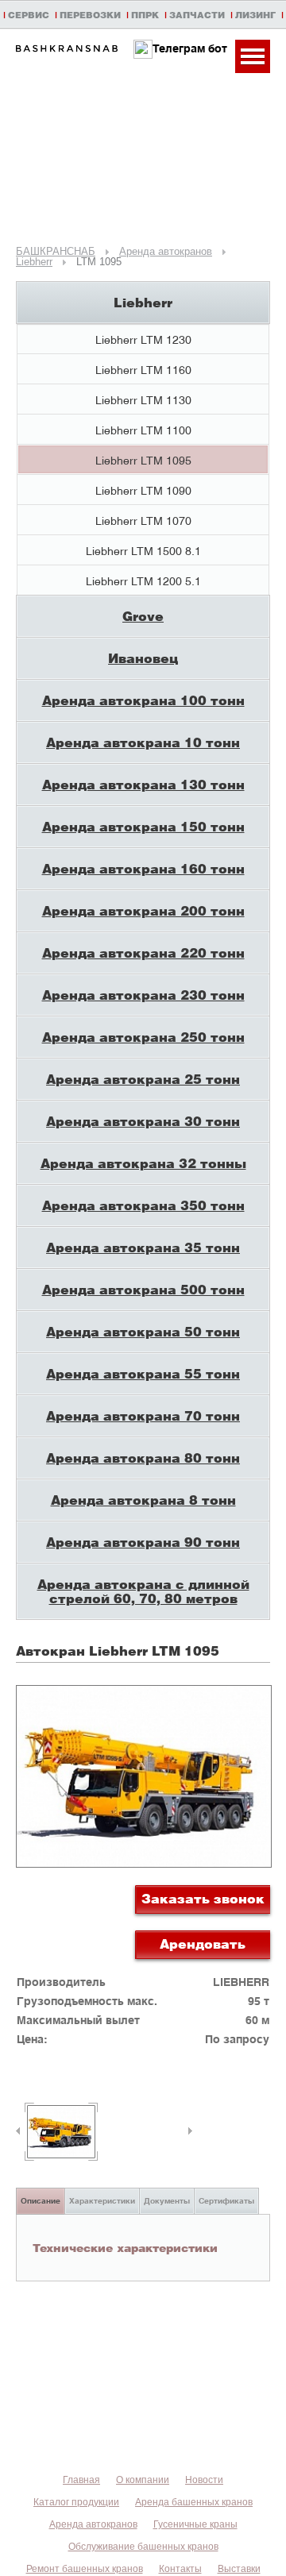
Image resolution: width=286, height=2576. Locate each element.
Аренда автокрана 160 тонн (143, 868)
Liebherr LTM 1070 (143, 521)
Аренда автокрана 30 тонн (143, 1121)
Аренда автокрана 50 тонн (143, 1331)
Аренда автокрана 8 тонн (143, 1500)
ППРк (145, 15)
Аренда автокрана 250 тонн (143, 1037)
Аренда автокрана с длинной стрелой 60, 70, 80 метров (143, 1591)
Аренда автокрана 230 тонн (143, 995)
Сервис (29, 15)
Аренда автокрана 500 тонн (143, 1289)
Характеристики (102, 2200)
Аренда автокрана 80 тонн (143, 1458)
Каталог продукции (76, 2502)
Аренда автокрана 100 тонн (143, 700)
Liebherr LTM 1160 (143, 370)
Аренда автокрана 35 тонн (143, 1247)
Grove (143, 616)
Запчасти (197, 15)
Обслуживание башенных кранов (143, 2547)
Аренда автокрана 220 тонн (143, 953)
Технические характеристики (125, 2247)
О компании (143, 2480)
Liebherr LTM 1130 (143, 400)
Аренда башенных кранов (194, 2502)
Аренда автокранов (93, 2524)
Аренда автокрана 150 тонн (143, 826)
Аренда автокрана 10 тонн (143, 742)
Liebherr (143, 302)
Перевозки (90, 15)
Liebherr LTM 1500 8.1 (143, 551)
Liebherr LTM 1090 (143, 490)
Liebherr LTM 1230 (143, 339)
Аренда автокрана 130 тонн (143, 784)
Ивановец (143, 658)
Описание (41, 2200)
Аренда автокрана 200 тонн (143, 910)
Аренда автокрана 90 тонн (143, 1542)
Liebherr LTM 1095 (143, 460)
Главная (81, 2480)
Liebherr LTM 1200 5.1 (143, 581)
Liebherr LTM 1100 (143, 430)
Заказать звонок (203, 1898)
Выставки (239, 2569)
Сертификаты (226, 2200)
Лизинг (255, 15)
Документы (167, 2200)
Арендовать (203, 1944)
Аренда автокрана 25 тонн (143, 1079)
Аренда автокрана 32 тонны (143, 1163)
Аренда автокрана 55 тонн (143, 1373)
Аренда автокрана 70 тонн (143, 1415)
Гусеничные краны (195, 2524)
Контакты (180, 2569)
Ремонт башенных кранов (85, 2569)
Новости (204, 2480)
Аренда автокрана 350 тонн (143, 1205)
